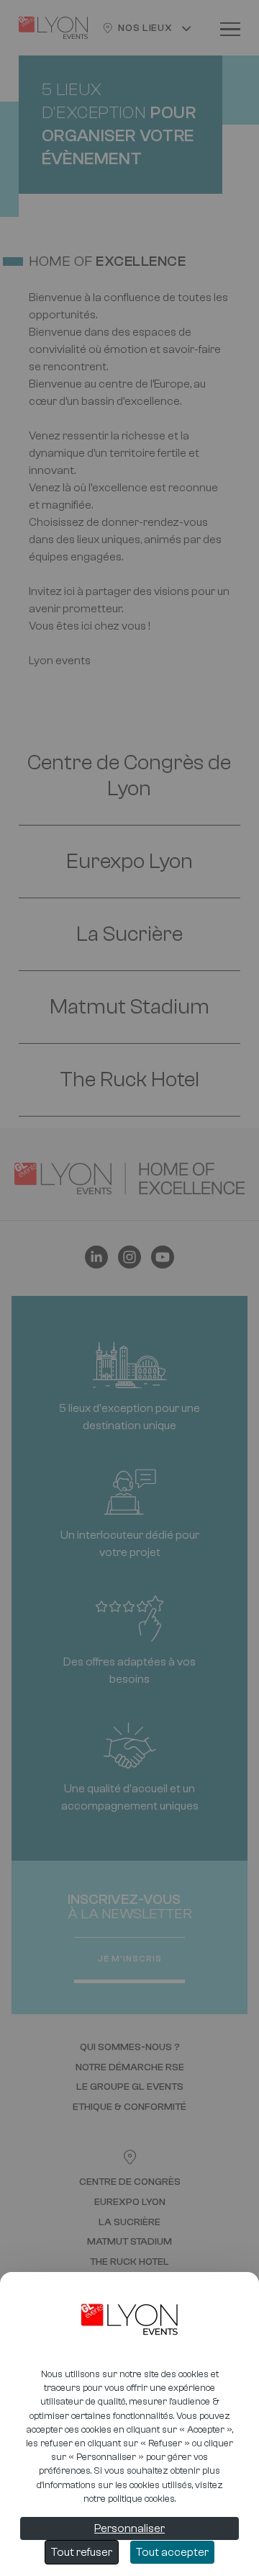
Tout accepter (172, 2552)
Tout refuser (82, 2552)
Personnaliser (129, 2528)
